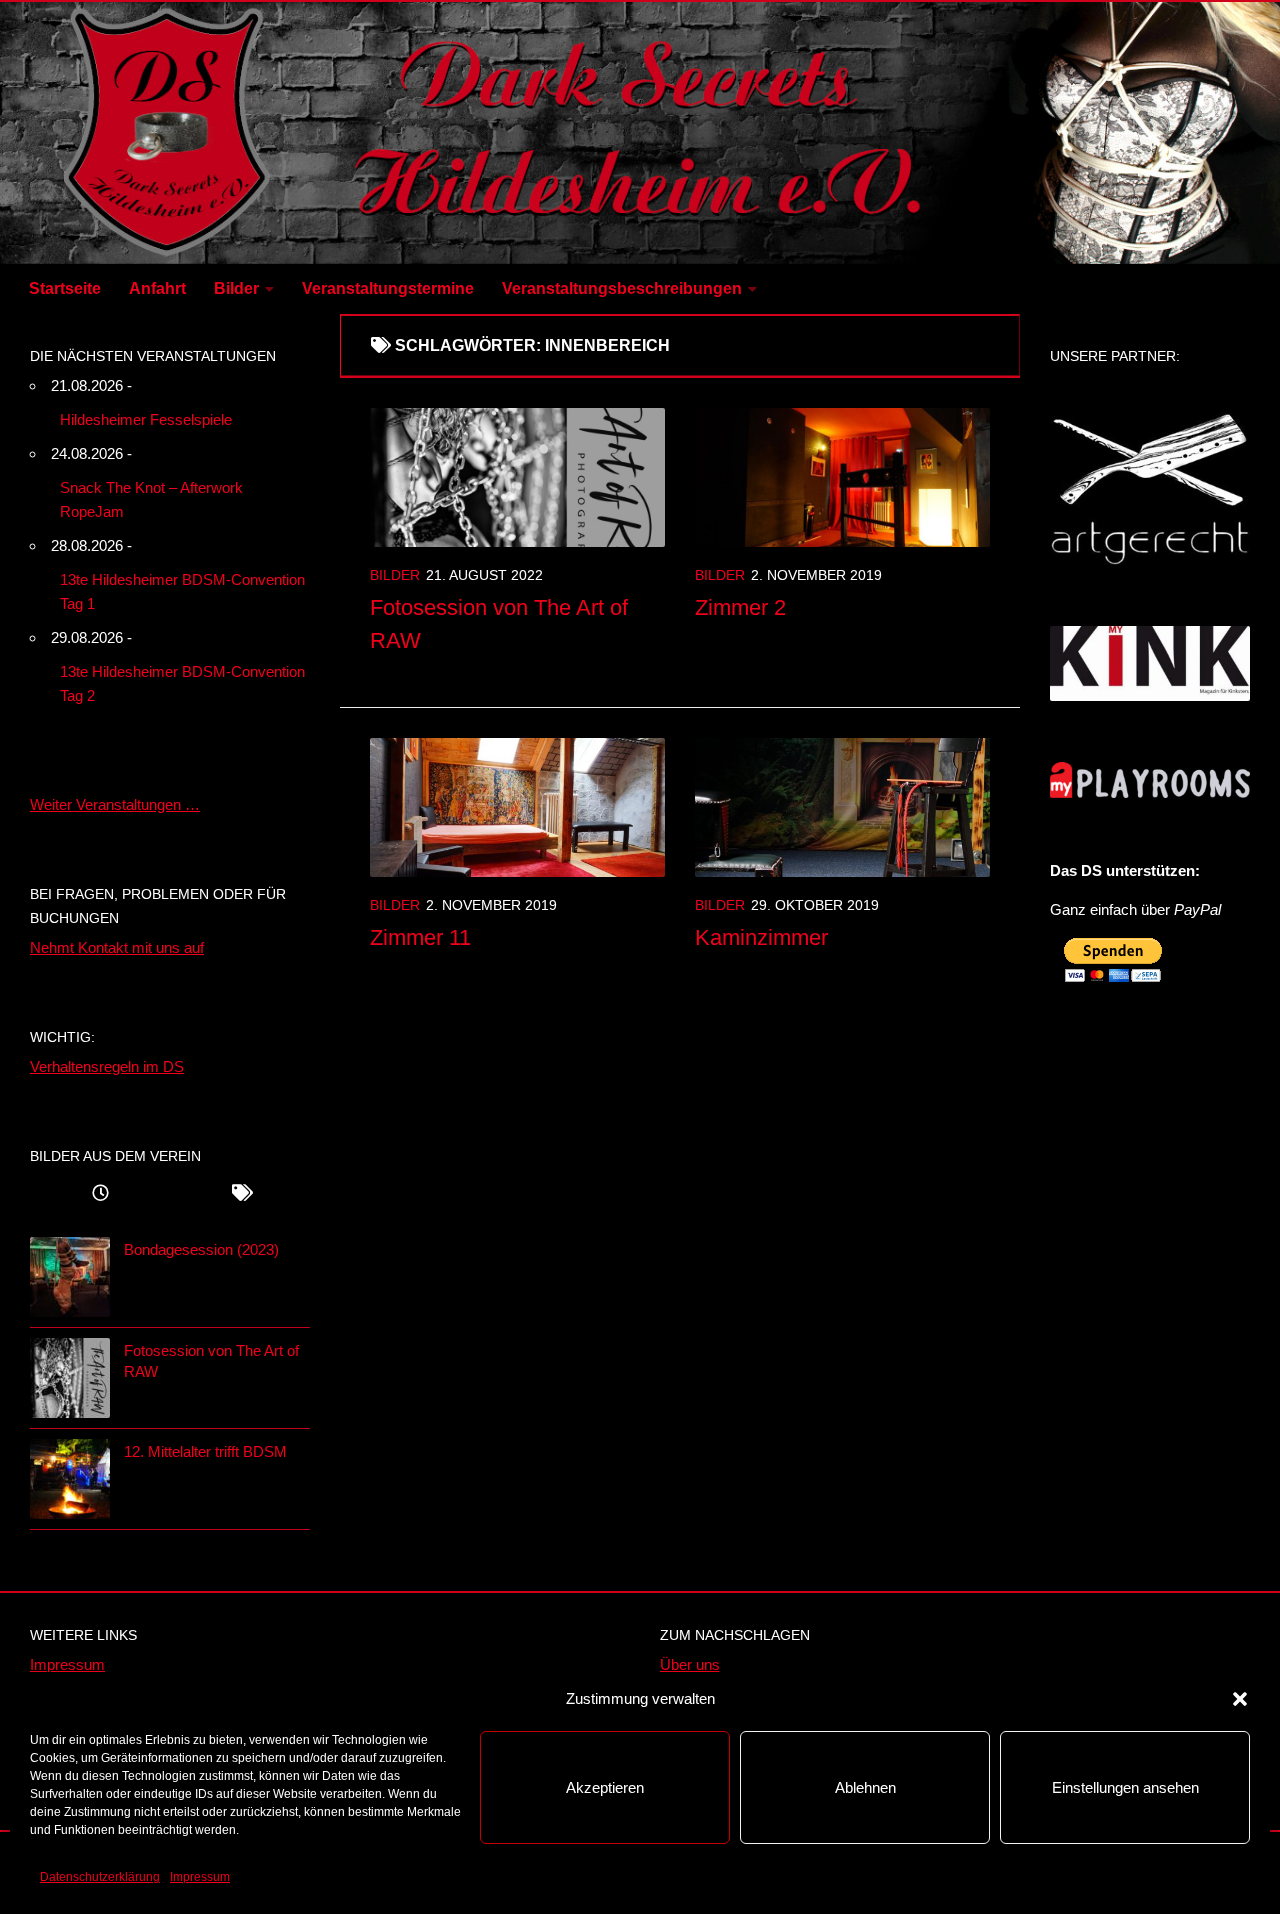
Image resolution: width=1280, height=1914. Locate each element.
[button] (1240, 1699)
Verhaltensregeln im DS (107, 1066)
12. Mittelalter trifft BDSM (205, 1451)
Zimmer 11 (420, 937)
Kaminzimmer (761, 937)
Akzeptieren (605, 1787)
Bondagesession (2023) (201, 1249)
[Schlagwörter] (240, 1195)
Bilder (236, 288)
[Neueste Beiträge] (100, 1195)
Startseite (65, 288)
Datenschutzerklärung (100, 1877)
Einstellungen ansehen (1125, 1787)
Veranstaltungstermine (388, 288)
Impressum (200, 1877)
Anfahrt (157, 288)
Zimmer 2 (740, 607)
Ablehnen (865, 1787)
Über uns (690, 1664)
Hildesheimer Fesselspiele (146, 419)
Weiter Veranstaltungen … (115, 804)
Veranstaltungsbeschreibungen (622, 288)
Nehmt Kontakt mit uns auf (117, 947)
